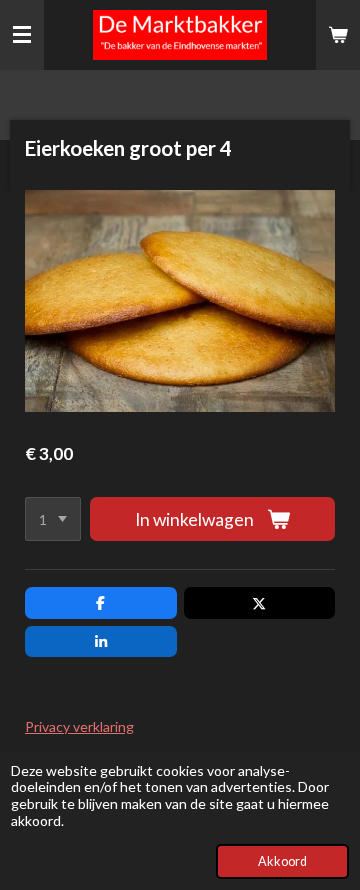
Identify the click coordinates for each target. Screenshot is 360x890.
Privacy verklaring (79, 726)
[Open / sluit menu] (22, 35)
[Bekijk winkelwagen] (338, 35)
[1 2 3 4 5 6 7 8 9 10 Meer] (53, 519)
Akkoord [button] (282, 861)
